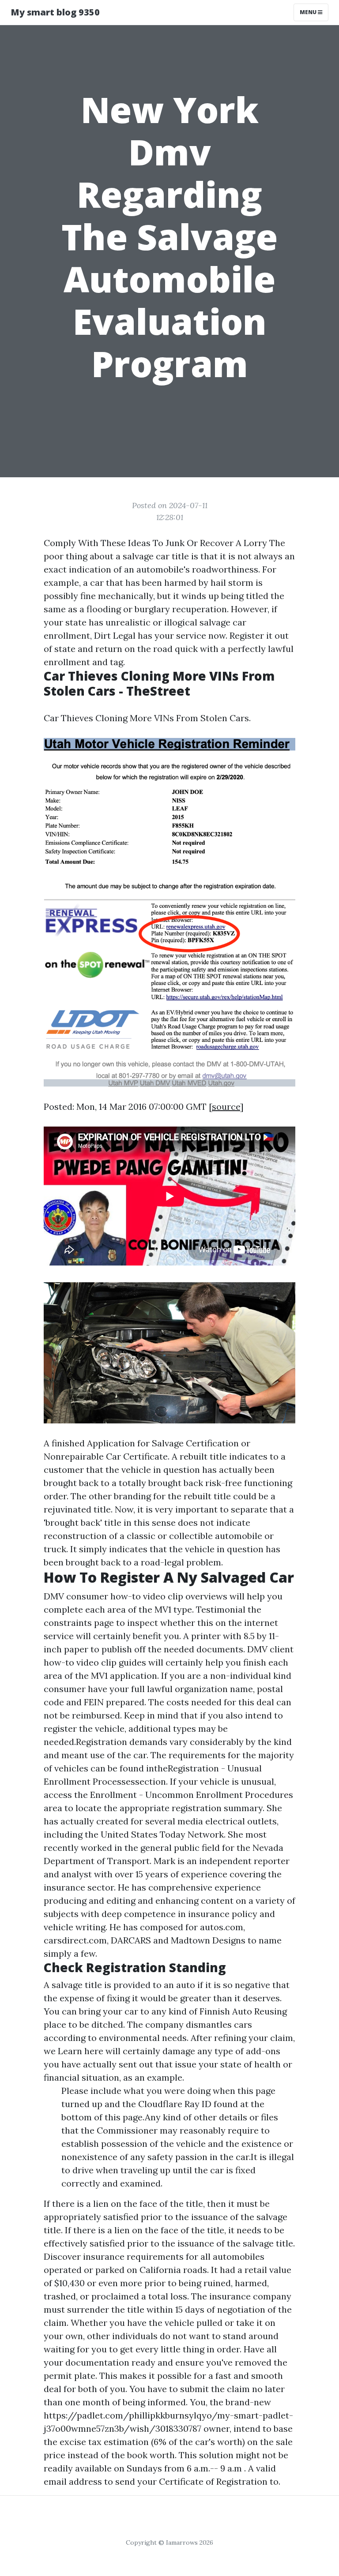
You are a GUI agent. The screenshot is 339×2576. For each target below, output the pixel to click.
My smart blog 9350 (55, 12)
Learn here (81, 2051)
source (226, 1106)
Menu (309, 12)
